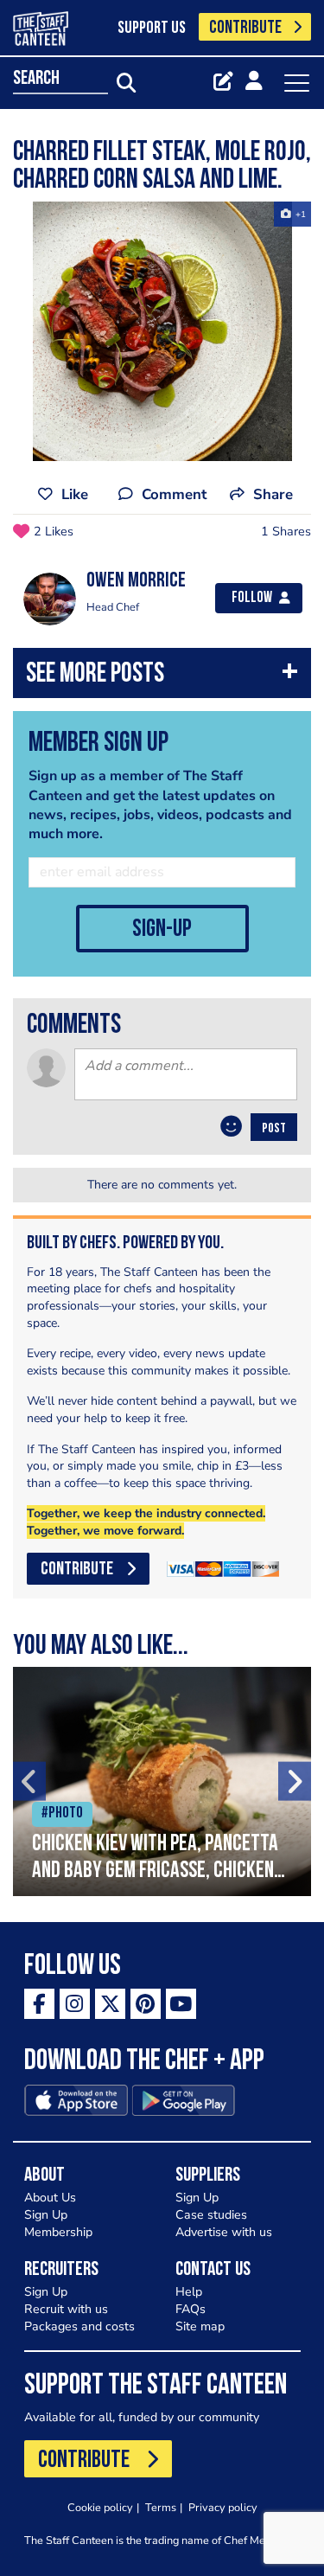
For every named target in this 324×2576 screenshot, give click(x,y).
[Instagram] (75, 2004)
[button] (162, 677)
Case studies (211, 2215)
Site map (200, 2326)
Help (189, 2292)
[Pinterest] (146, 2004)
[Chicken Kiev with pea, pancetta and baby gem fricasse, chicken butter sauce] (162, 1781)
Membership (58, 2232)
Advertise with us (224, 2232)
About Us (50, 2198)
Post (274, 1129)
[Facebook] (39, 2004)
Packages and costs (79, 2326)
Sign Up (46, 2215)
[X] (110, 2004)
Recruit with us (66, 2309)
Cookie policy (100, 2507)
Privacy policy (223, 2507)
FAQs (191, 2309)
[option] (162, 331)
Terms (161, 2507)
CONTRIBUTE (245, 28)
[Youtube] (181, 2004)
